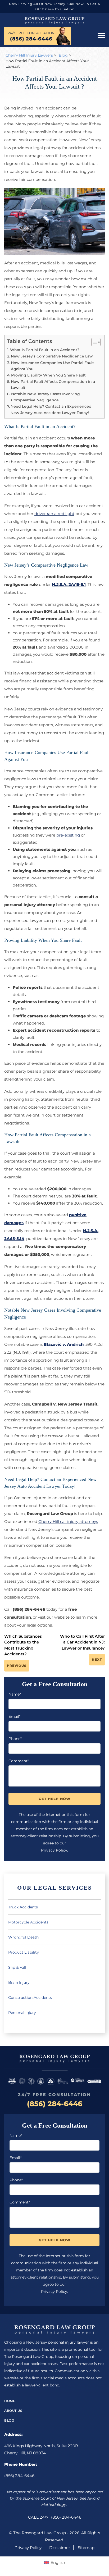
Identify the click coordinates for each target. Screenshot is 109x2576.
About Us (13, 2411)
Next (97, 1659)
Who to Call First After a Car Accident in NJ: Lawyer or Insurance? (82, 1642)
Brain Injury (19, 1982)
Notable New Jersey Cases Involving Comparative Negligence (46, 397)
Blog (63, 55)
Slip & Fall (17, 1967)
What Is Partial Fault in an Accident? (45, 350)
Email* (14, 1716)
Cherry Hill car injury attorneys (68, 1521)
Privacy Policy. (54, 1850)
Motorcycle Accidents (28, 1922)
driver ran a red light (54, 514)
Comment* (19, 1761)
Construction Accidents (30, 1998)
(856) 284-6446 (31, 39)
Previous (17, 1666)
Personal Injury (22, 2013)
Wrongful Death (23, 1937)
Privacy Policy (28, 2548)
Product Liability (24, 1952)
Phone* (15, 1739)
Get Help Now (54, 1799)
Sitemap (86, 2548)
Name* (15, 1694)
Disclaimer (60, 2548)
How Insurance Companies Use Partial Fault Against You (52, 366)
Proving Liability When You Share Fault (48, 375)
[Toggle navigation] (101, 36)
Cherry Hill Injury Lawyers (29, 55)
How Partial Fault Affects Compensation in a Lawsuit (53, 385)
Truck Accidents (23, 1907)
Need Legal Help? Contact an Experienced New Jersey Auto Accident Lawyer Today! (51, 409)
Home (10, 2401)
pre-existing (68, 835)
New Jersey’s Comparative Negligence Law (52, 356)
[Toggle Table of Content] (93, 342)
